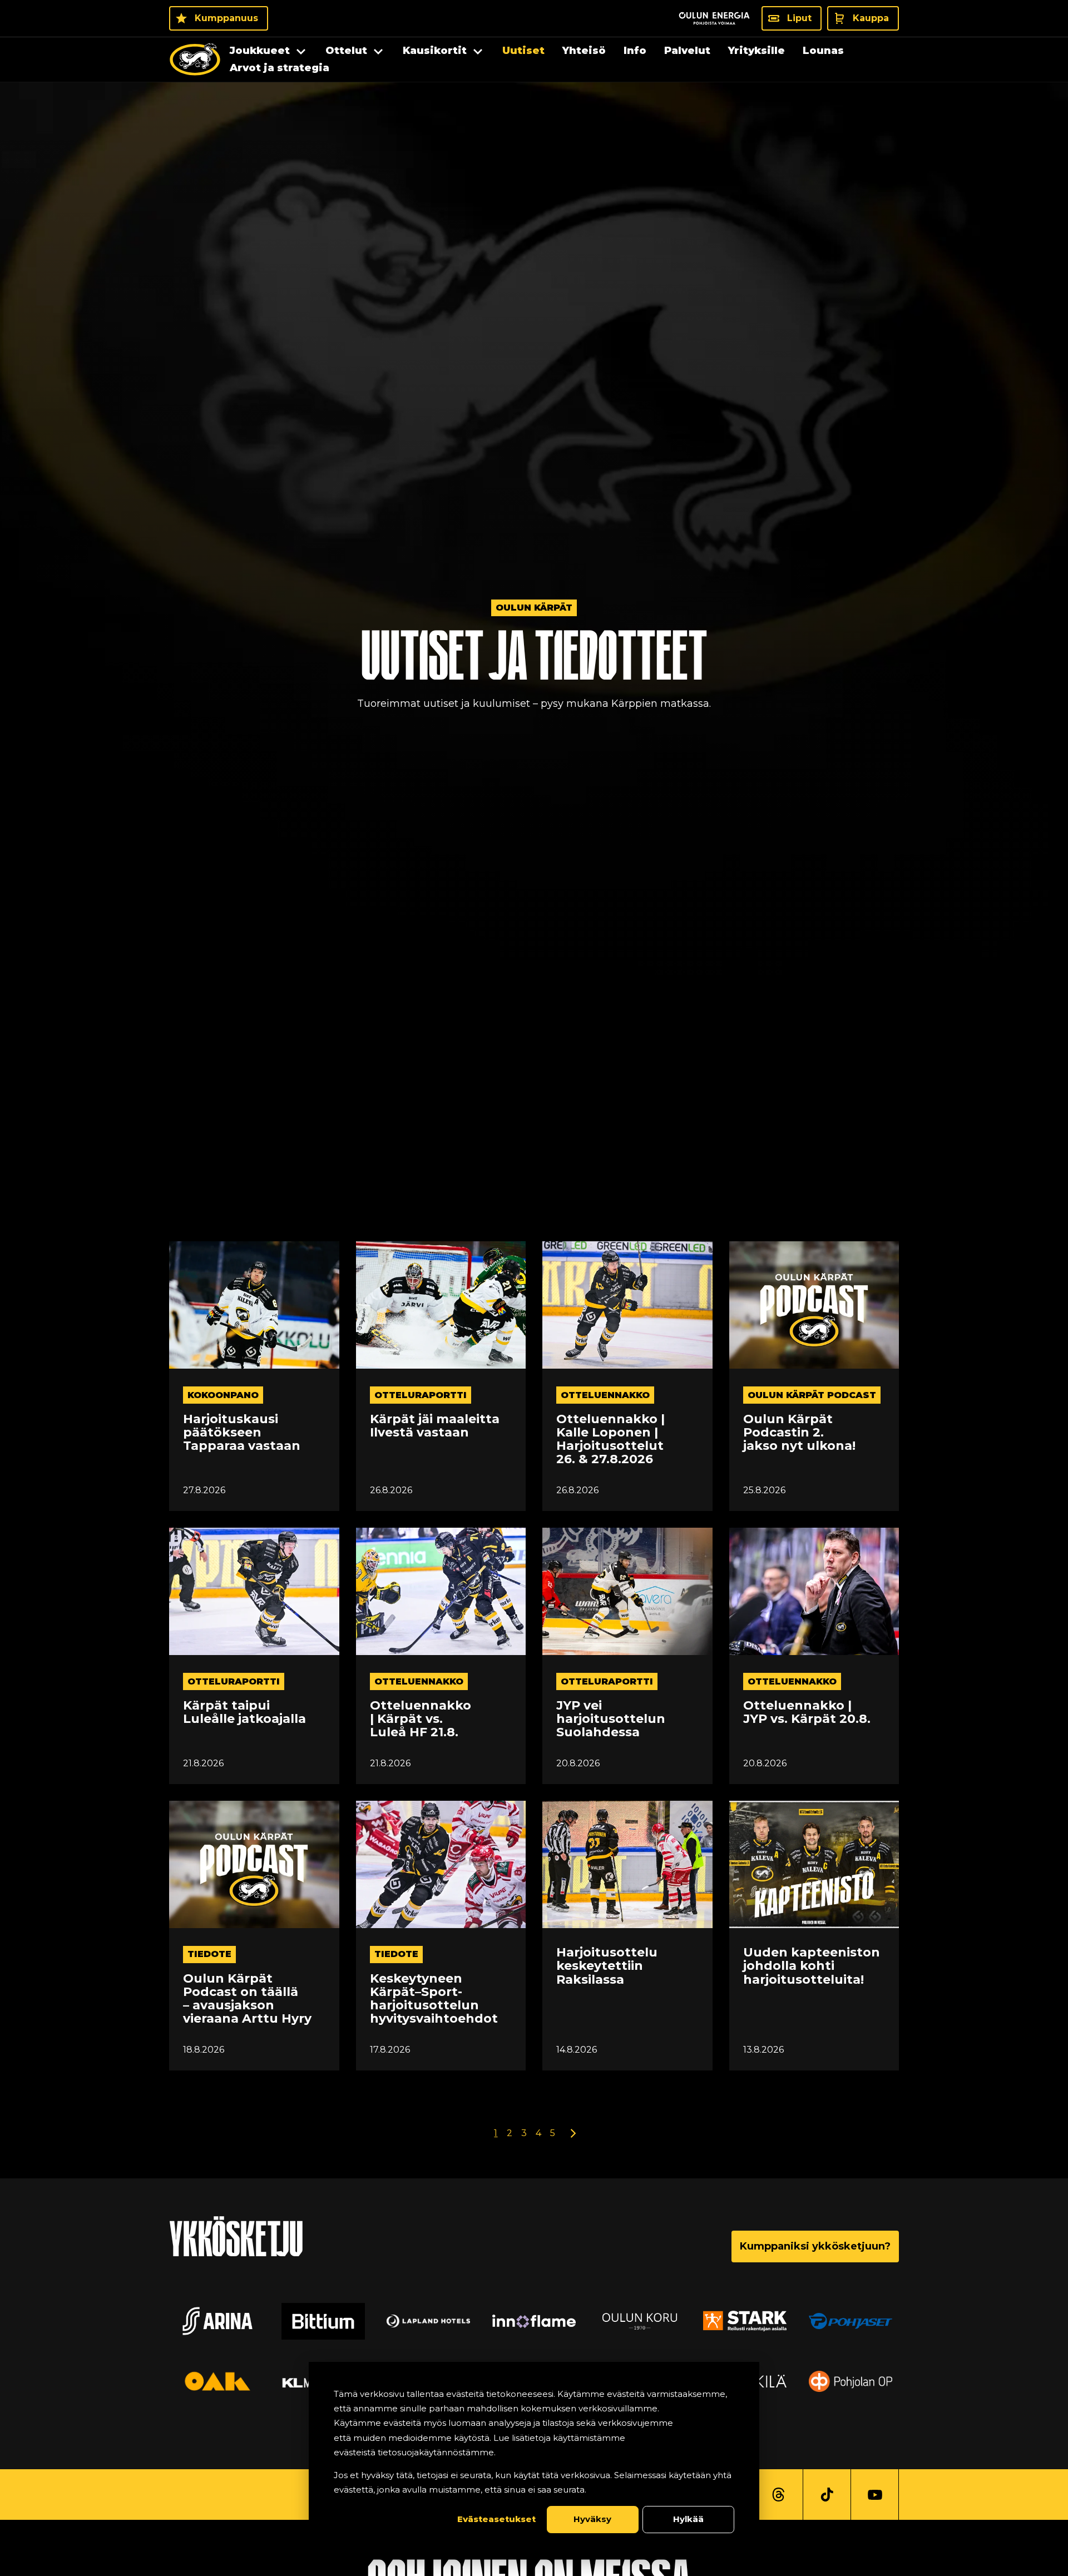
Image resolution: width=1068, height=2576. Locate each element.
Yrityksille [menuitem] (756, 51)
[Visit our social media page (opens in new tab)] (778, 2495)
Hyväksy (592, 2519)
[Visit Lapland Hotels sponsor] (428, 2321)
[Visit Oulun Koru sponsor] (640, 2321)
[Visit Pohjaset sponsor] (851, 2321)
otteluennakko (605, 1395)
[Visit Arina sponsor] (217, 2321)
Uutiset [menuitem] (523, 51)
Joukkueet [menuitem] (260, 51)
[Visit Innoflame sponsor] (534, 2321)
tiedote (209, 1954)
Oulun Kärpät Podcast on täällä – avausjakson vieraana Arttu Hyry (247, 1999)
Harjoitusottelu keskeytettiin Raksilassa (607, 1966)
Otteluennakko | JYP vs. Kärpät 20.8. (807, 1712)
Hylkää (688, 2519)
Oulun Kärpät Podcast (812, 1395)
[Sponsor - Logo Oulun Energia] (714, 18)
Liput (799, 18)
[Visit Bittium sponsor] (323, 2321)
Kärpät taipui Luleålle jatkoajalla (244, 1712)
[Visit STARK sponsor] (745, 2321)
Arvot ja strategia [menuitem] (280, 68)
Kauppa (871, 18)
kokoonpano (223, 1395)
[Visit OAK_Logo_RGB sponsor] (217, 2381)
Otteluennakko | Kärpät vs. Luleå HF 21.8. (421, 1719)
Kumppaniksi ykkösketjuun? (815, 2246)
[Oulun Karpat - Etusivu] (195, 60)
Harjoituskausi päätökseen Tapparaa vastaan (242, 1433)
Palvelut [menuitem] (687, 51)
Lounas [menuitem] (823, 51)
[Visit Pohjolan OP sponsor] (851, 2381)
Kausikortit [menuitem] (435, 51)
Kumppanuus (226, 18)
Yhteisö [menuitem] (584, 51)
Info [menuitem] (635, 51)
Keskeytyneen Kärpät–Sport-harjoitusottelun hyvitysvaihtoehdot (434, 1999)
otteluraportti (421, 1395)
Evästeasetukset (496, 2519)
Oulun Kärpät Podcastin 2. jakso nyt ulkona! (799, 1433)
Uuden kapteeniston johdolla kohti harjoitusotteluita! (812, 1966)
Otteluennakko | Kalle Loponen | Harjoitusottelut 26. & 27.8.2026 (610, 1440)
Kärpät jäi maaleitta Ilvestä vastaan (435, 1426)
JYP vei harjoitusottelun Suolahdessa (611, 1719)
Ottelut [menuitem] (346, 51)
